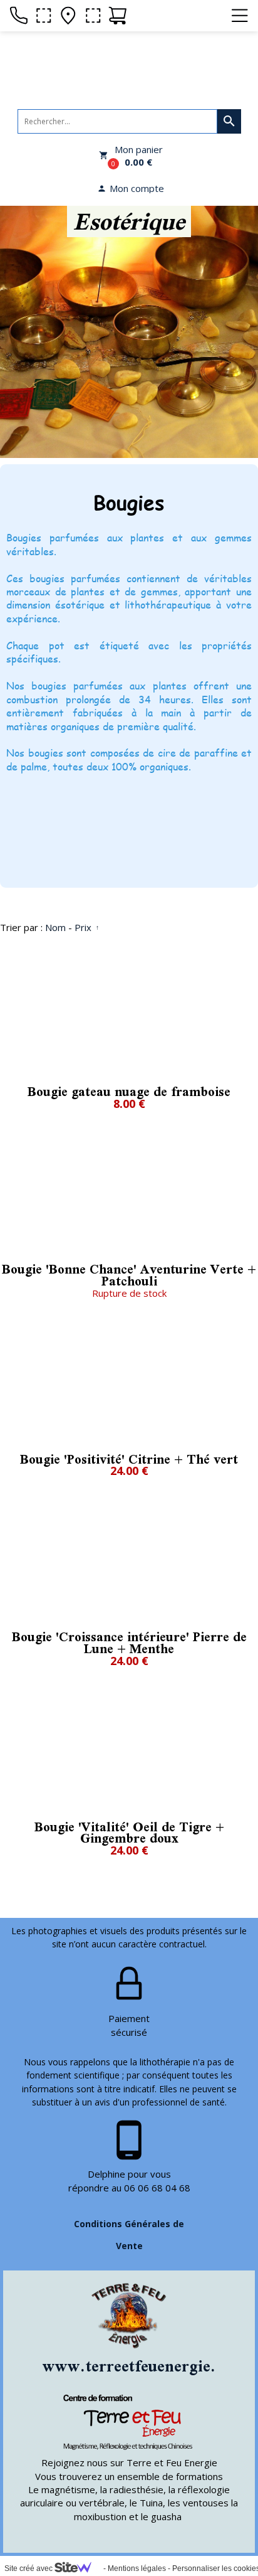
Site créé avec (29, 2568)
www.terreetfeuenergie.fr (136, 2366)
